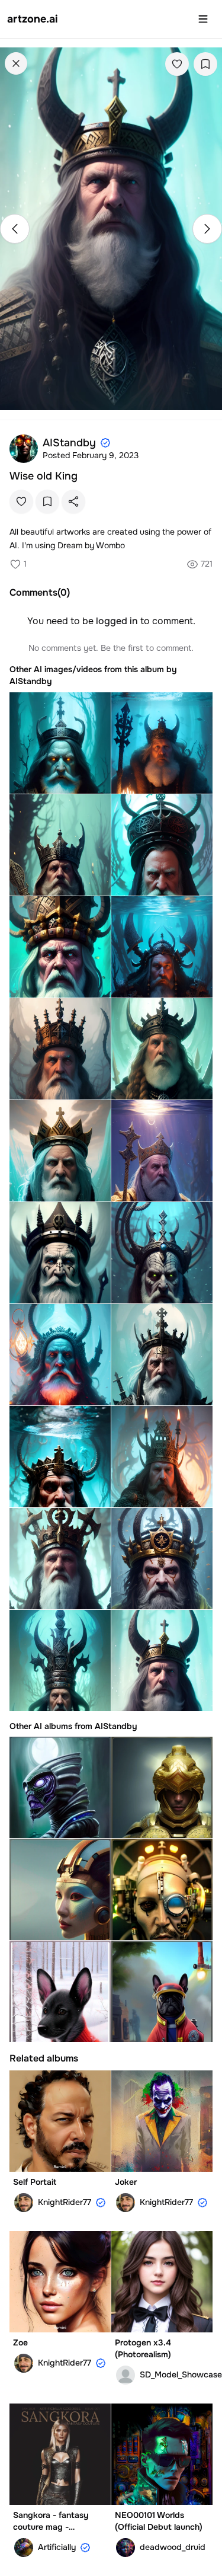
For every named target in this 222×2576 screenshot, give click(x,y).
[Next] (207, 229)
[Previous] (15, 229)
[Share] (73, 501)
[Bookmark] (205, 64)
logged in (117, 621)
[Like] (177, 64)
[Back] (16, 63)
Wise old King (44, 476)
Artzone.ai (33, 19)
